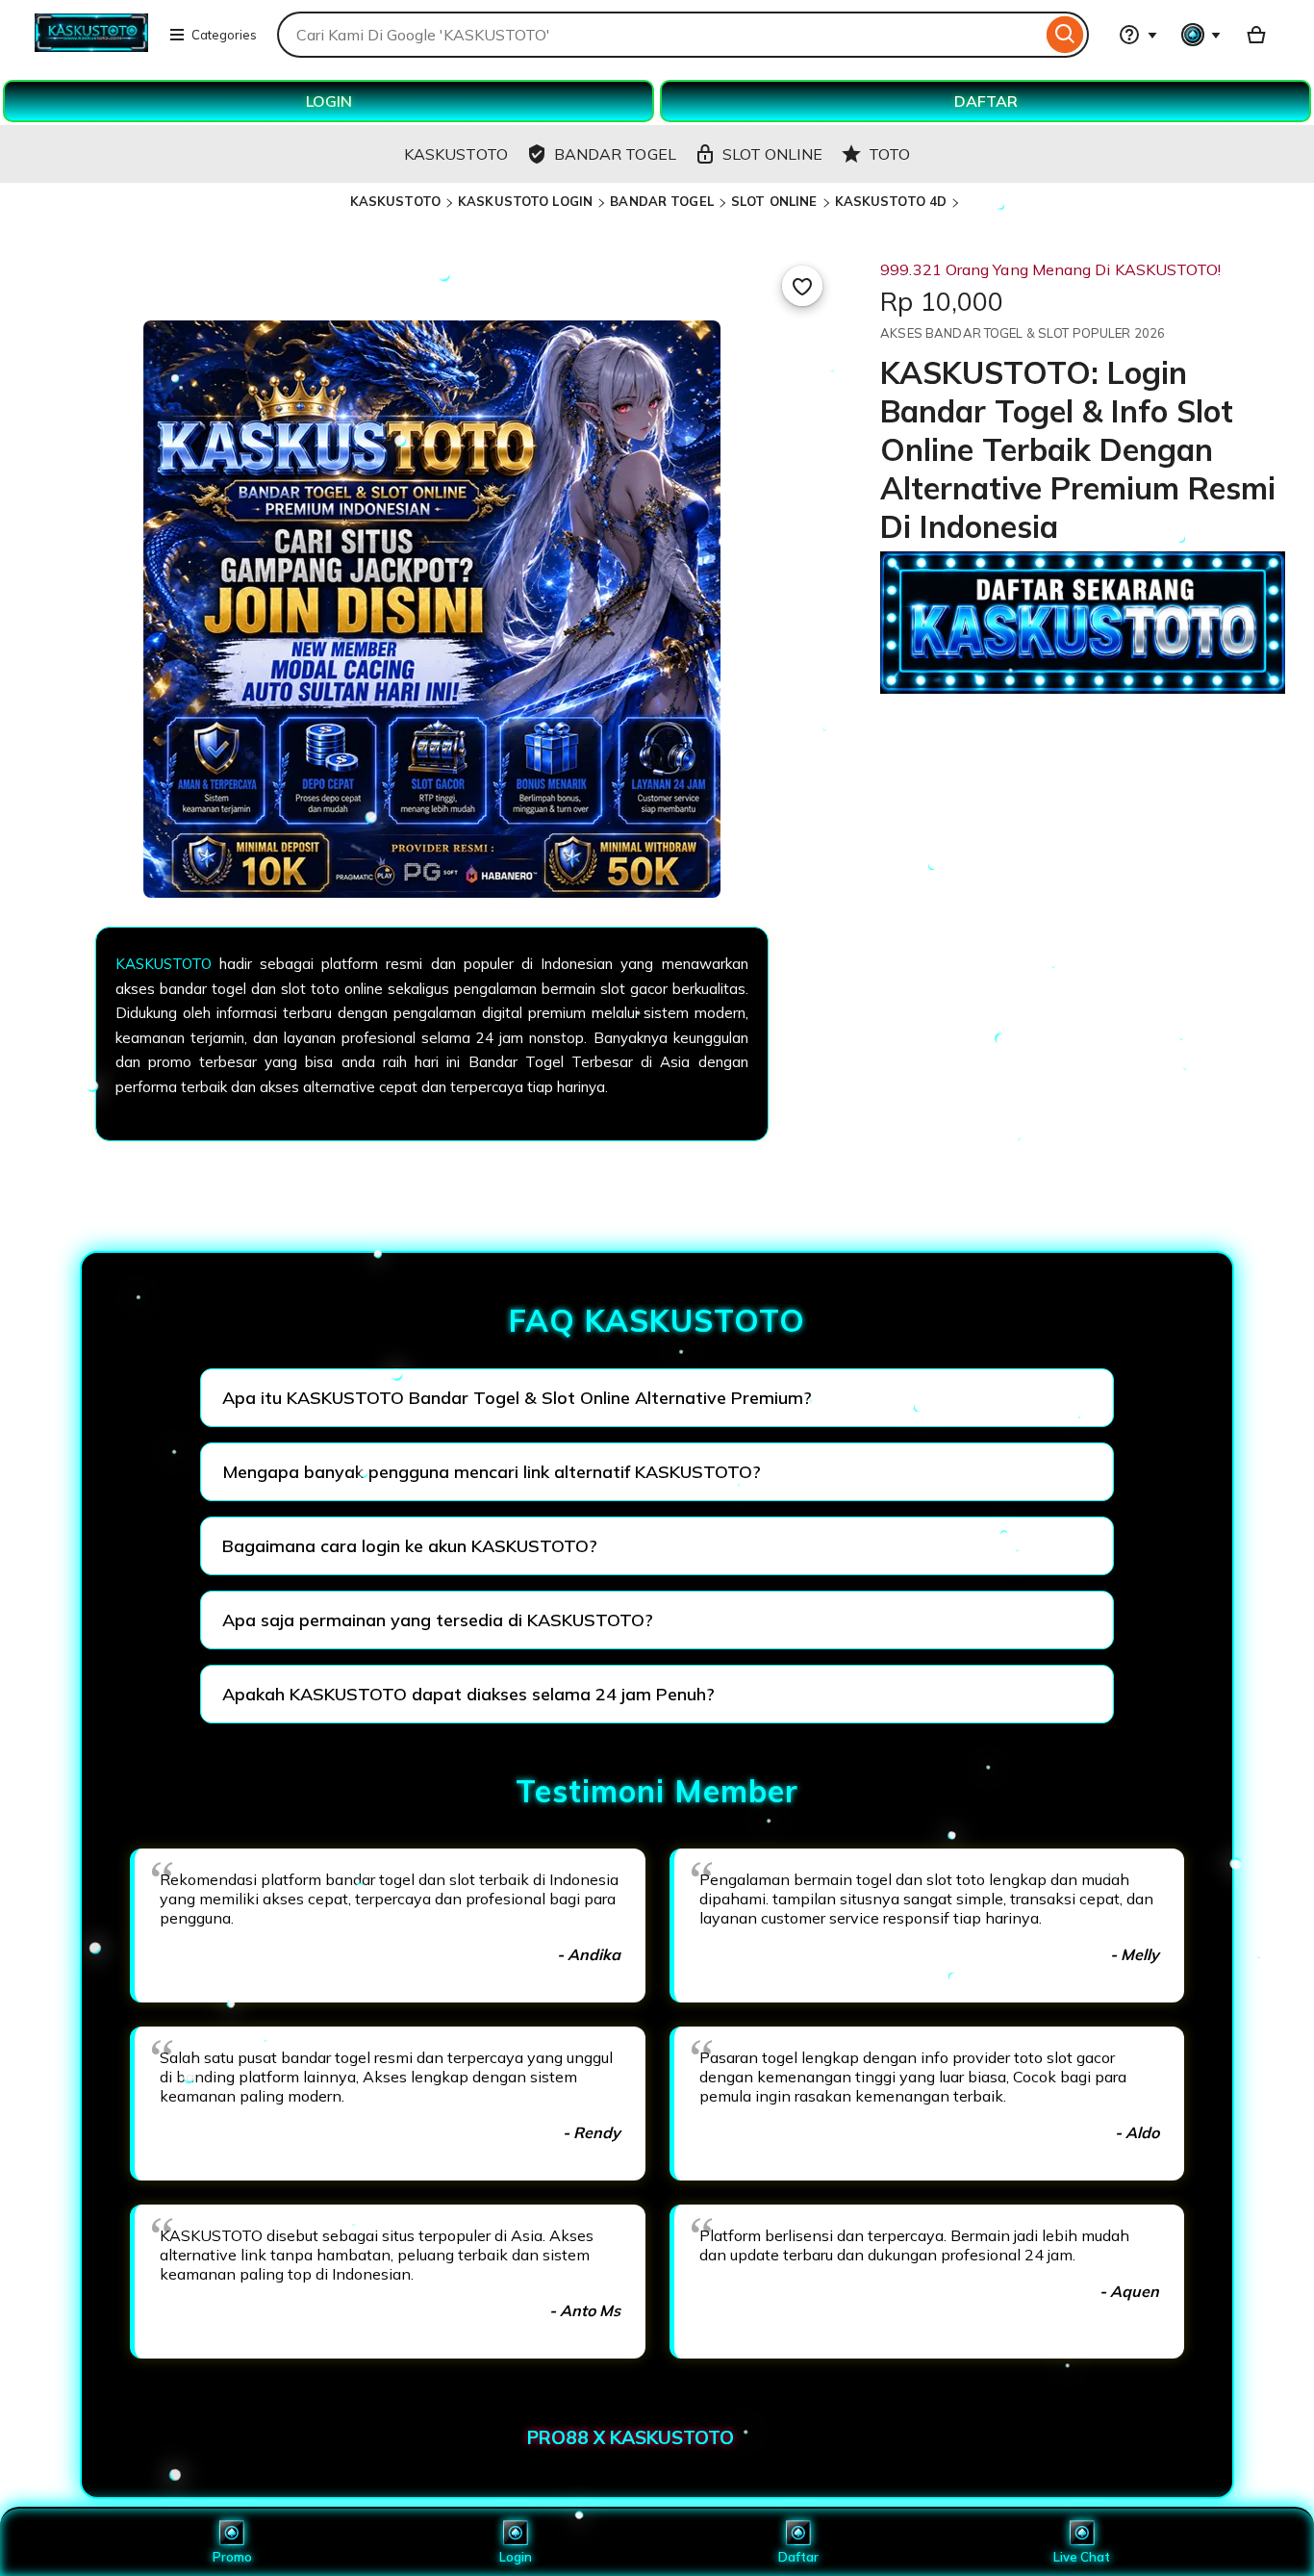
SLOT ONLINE (774, 201)
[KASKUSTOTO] (91, 46)
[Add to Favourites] (802, 286)
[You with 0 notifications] (1201, 35)
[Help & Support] (1138, 35)
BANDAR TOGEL (662, 201)
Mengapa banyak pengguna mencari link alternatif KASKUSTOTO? (492, 1472)
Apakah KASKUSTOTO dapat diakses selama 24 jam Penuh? (468, 1694)
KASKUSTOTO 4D (891, 201)
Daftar (798, 2557)
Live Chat (1082, 2557)
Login (516, 2557)
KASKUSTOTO (395, 201)
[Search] (1065, 35)
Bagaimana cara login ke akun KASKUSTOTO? (410, 1546)
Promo (232, 2557)
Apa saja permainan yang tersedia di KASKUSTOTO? (438, 1620)
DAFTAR (986, 101)
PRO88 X (569, 2437)
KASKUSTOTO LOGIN (525, 201)
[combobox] (659, 35)
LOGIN (329, 101)
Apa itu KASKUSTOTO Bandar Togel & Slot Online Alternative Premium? (517, 1398)
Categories (224, 35)
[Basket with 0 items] (1256, 35)
